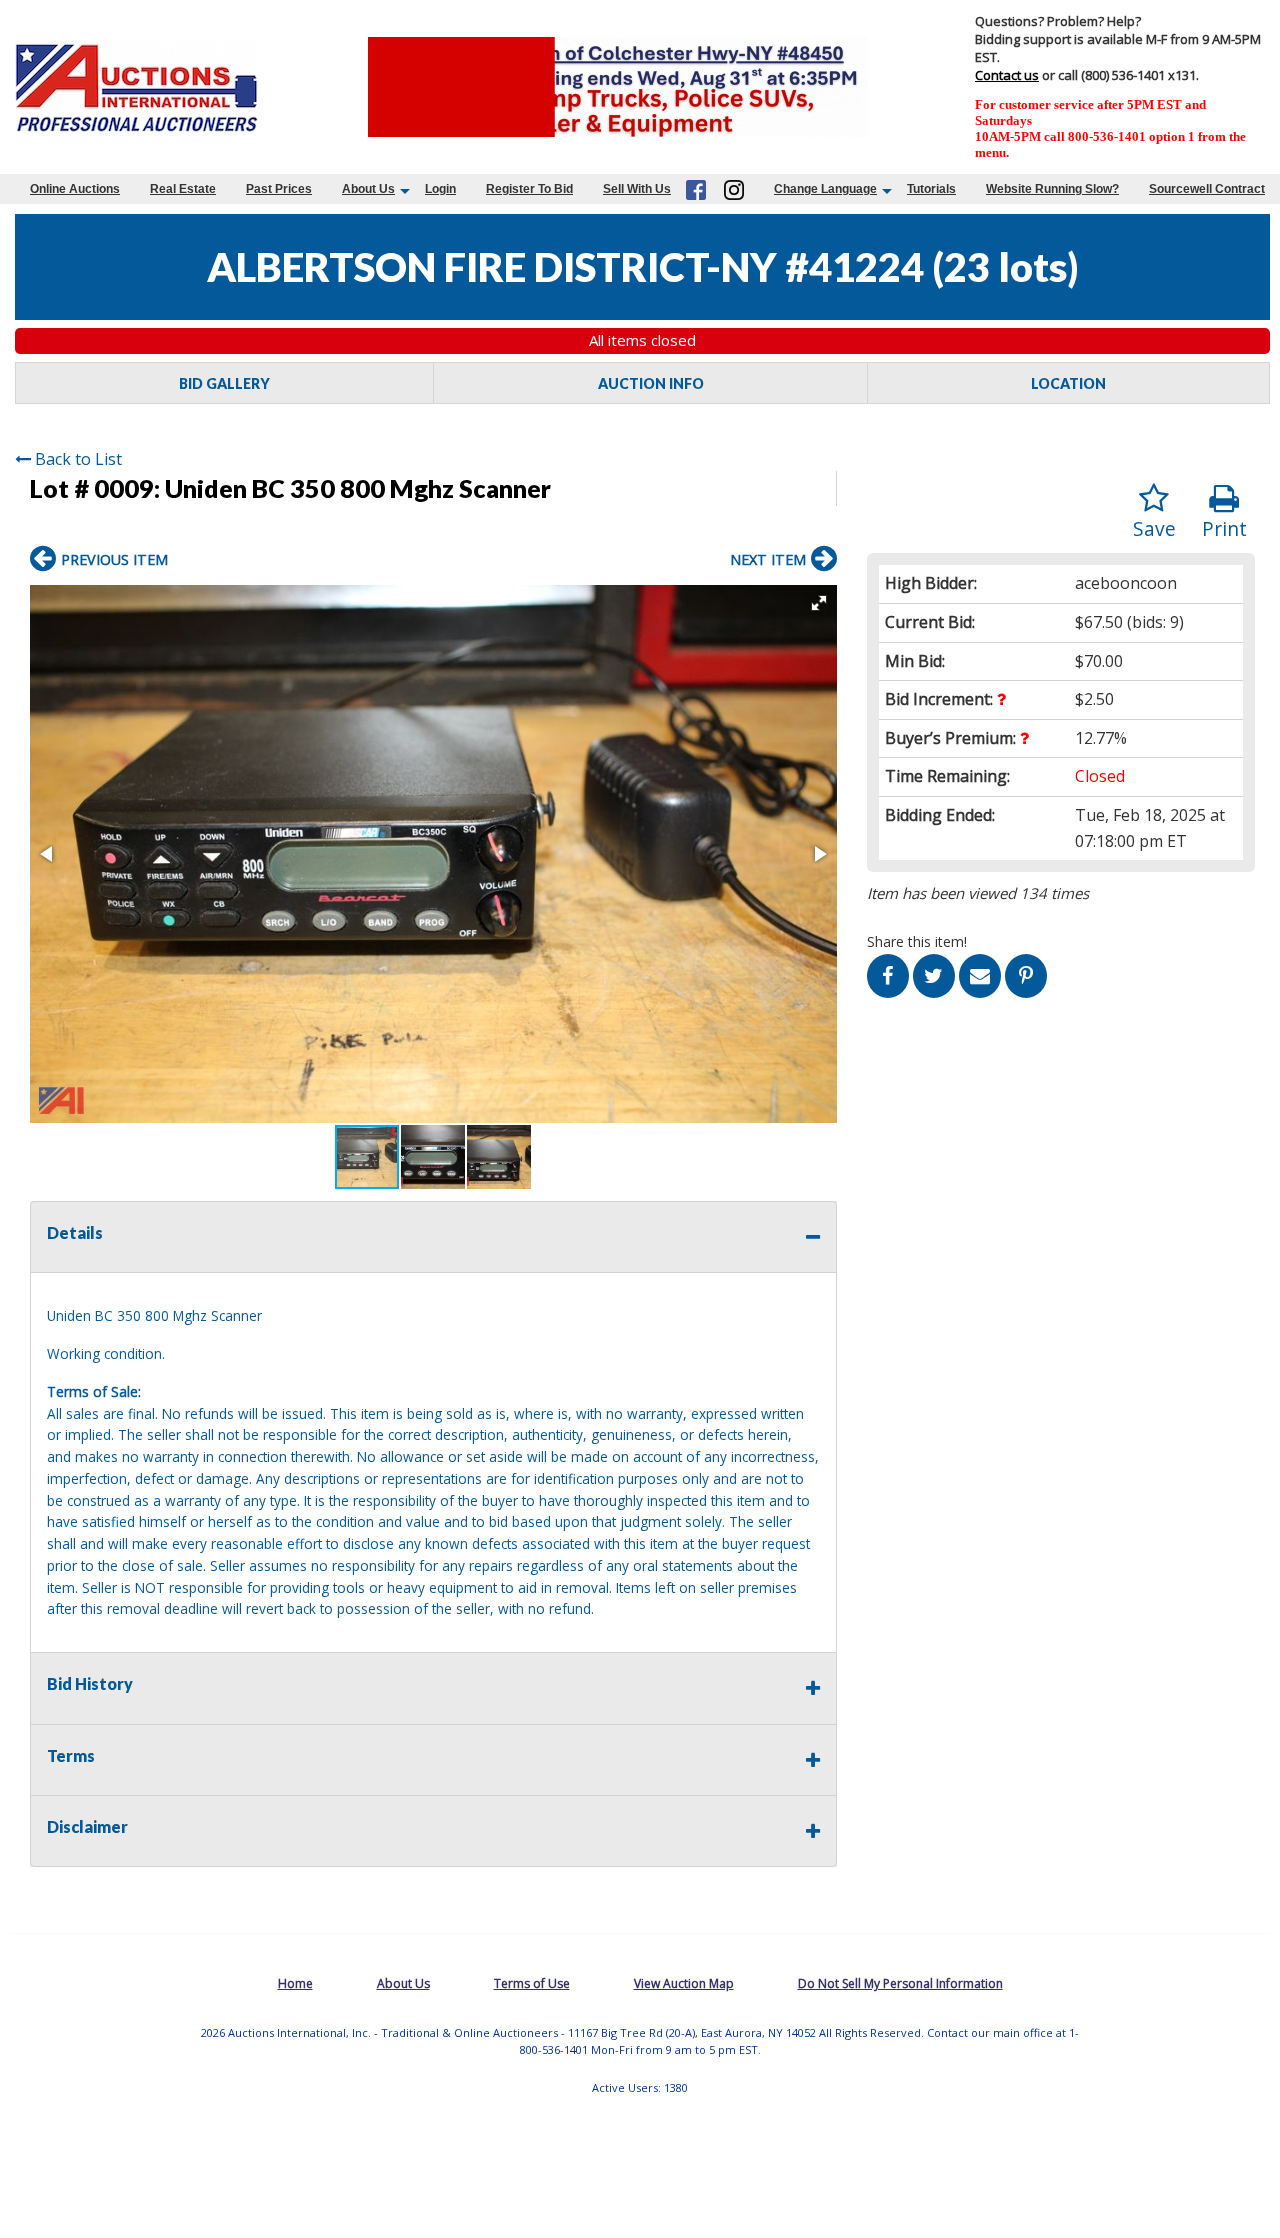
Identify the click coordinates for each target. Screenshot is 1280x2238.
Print (1224, 528)
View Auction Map (684, 1983)
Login (440, 189)
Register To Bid (529, 189)
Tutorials (931, 189)
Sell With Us (637, 189)
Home (295, 1983)
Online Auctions (75, 189)
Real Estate (183, 189)
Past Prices (279, 189)
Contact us (1007, 75)
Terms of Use (532, 1983)
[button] (819, 603)
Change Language (825, 189)
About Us (368, 189)
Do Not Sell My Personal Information (900, 1983)
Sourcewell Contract (1207, 189)
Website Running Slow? (1052, 189)
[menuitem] (75, 189)
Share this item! (917, 941)
